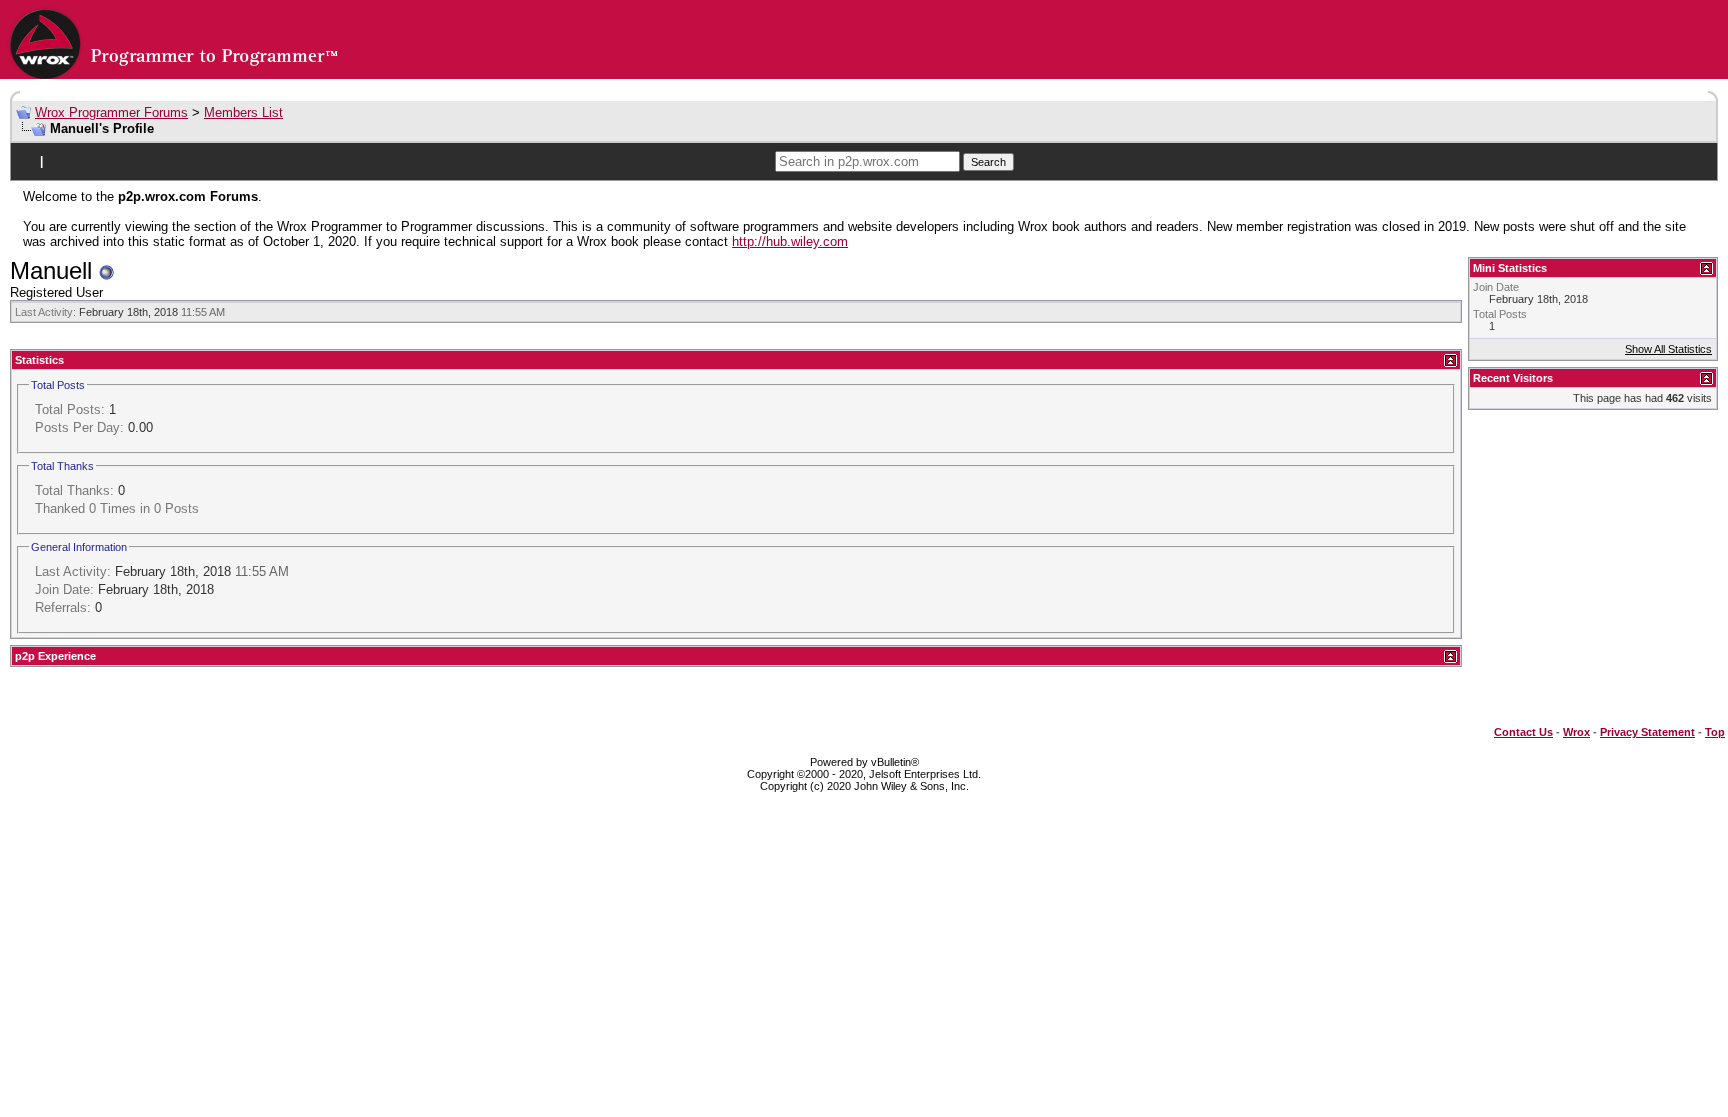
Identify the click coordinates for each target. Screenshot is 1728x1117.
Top (1715, 732)
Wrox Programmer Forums (111, 112)
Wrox (1576, 732)
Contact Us (1523, 732)
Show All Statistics (1668, 349)
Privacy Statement (1647, 732)
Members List (243, 112)
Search (988, 162)
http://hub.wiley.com (790, 241)
